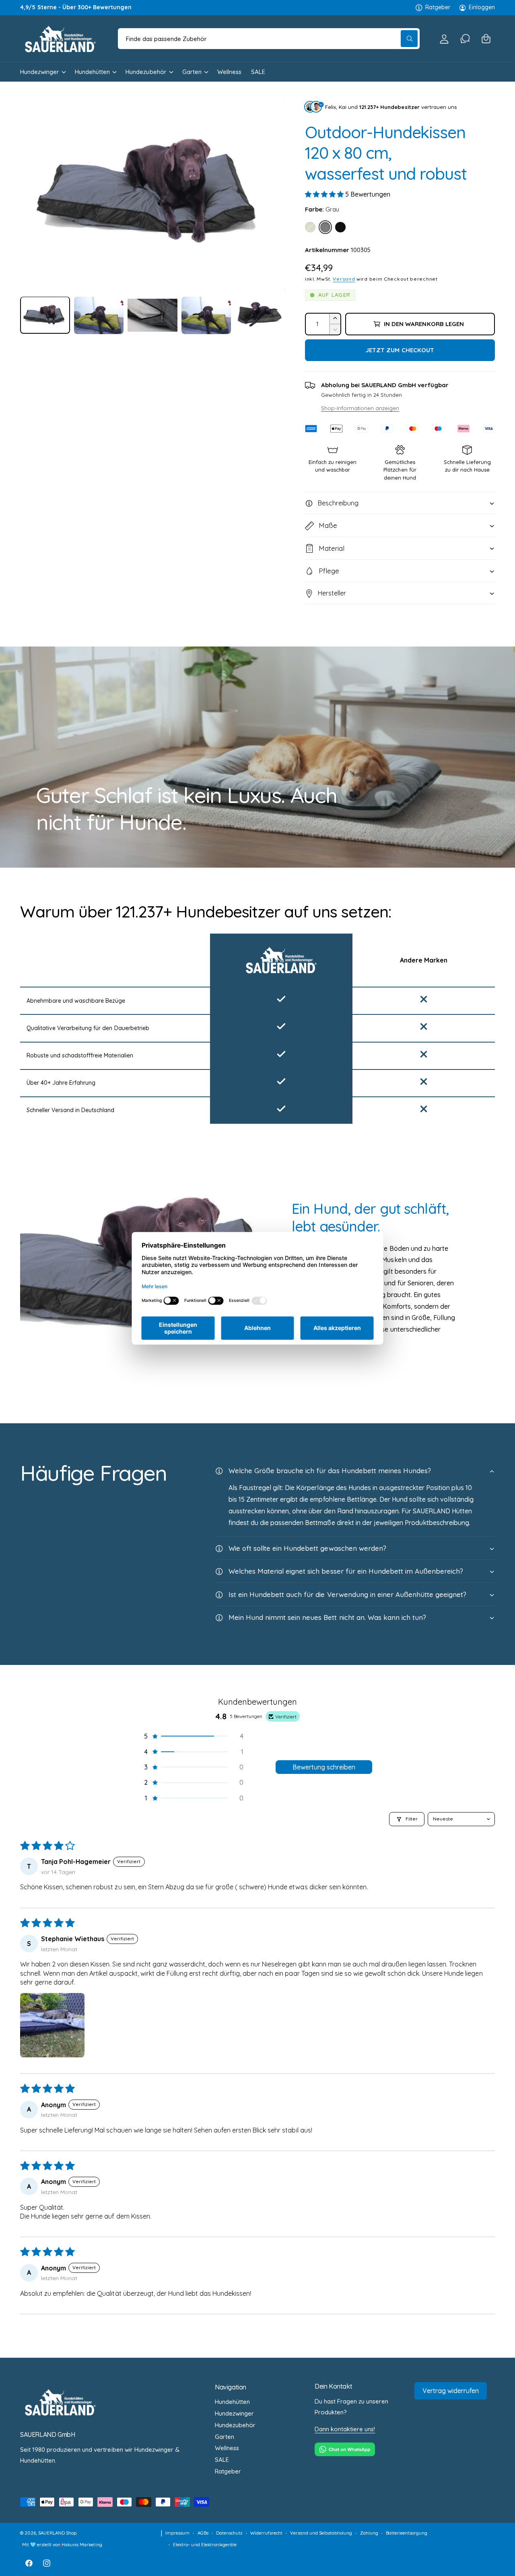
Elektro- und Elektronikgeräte (205, 2544)
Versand (344, 279)
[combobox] (269, 39)
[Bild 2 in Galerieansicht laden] (99, 315)
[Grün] (310, 227)
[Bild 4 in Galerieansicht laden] (206, 315)
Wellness (227, 2448)
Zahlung (369, 2533)
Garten (192, 72)
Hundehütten (92, 72)
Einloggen (482, 7)
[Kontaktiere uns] (465, 39)
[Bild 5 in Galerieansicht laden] (260, 315)
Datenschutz (229, 2533)
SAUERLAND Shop (57, 2533)
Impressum (177, 2533)
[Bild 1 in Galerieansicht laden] (45, 315)
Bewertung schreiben (324, 1767)
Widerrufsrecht (266, 2533)
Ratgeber (438, 7)
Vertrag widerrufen (451, 2391)
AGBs (203, 2533)
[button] (486, 39)
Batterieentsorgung (407, 2533)
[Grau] (325, 227)
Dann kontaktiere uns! (345, 2429)
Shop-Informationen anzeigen (360, 408)
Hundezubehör (146, 72)
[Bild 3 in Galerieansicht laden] (152, 315)
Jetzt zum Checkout (400, 350)
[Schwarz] (340, 227)
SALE (222, 2460)
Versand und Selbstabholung (321, 2533)
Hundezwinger (40, 72)
